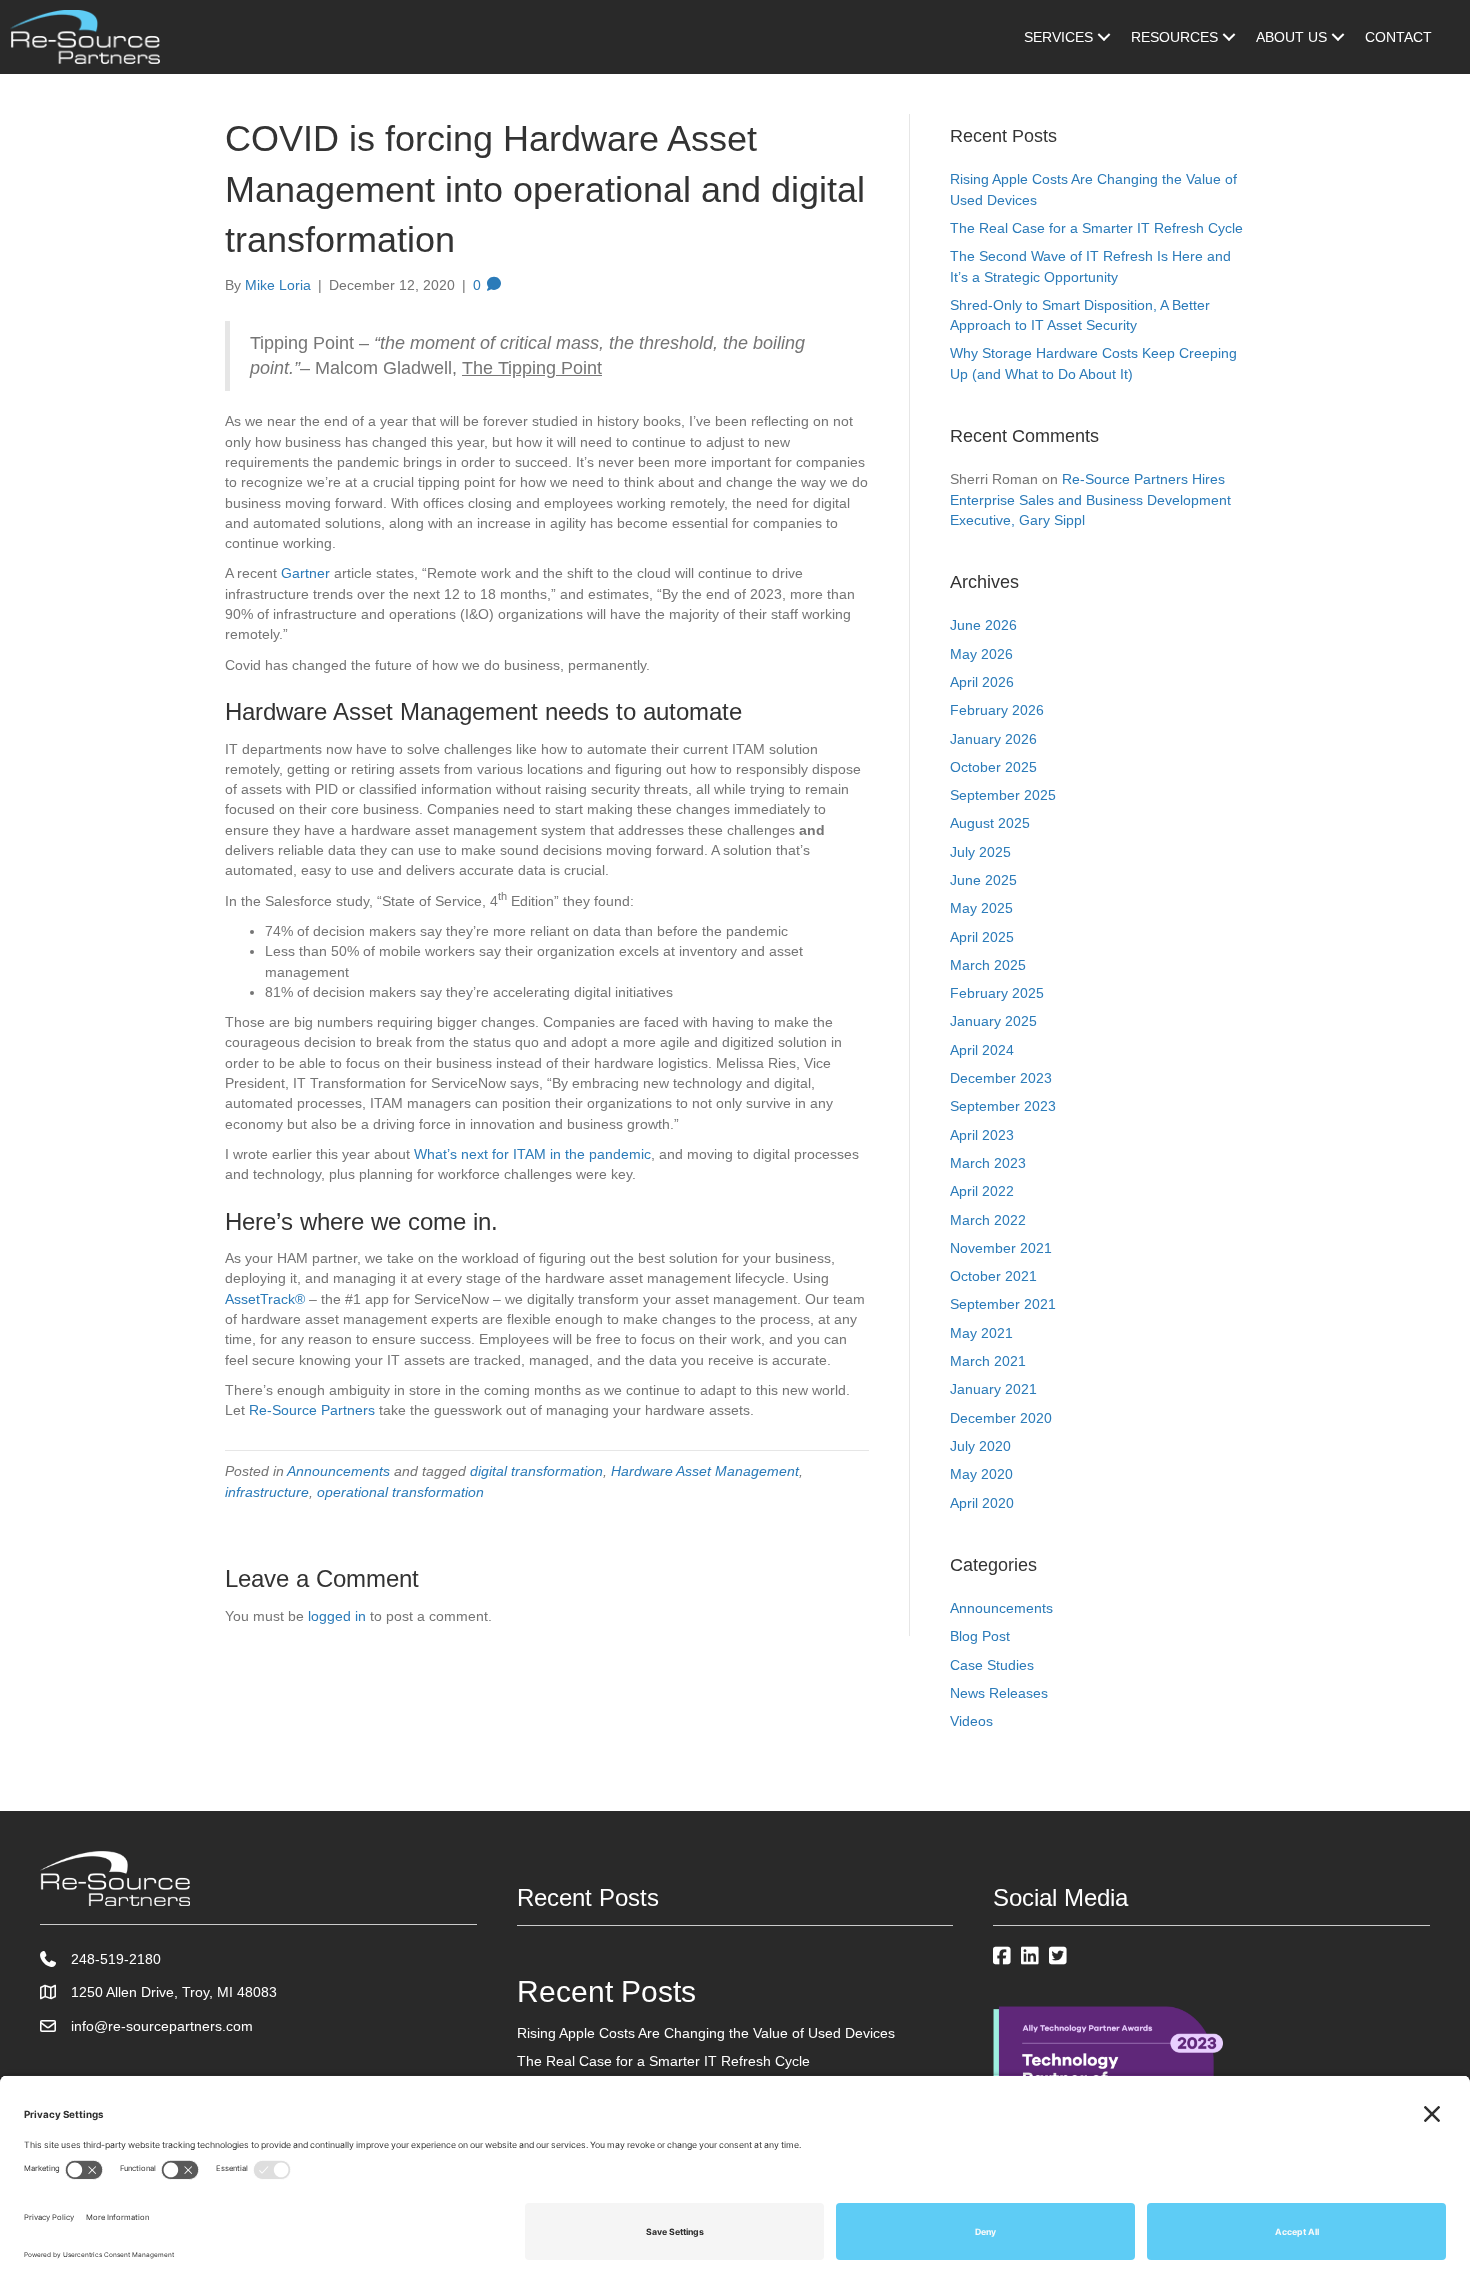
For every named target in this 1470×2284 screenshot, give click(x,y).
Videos (971, 1721)
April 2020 (982, 1503)
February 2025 (997, 993)
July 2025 (980, 852)
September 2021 (1003, 1304)
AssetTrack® (265, 1299)
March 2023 (988, 1163)
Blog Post (980, 1636)
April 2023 (982, 1135)
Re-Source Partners (312, 1410)
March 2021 (988, 1361)
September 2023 (1003, 1106)
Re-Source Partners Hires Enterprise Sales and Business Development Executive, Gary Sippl (1090, 499)
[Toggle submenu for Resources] (1229, 37)
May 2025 (981, 908)
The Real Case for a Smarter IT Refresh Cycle (1096, 228)
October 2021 (993, 1276)
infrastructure (267, 1492)
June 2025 (983, 880)
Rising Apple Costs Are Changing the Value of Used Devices (706, 2033)
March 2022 (988, 1220)
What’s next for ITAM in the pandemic (532, 1154)
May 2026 (981, 654)
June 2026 (983, 625)
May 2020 (981, 1474)
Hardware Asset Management (705, 1471)
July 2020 (980, 1446)
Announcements (338, 1471)
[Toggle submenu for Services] (1104, 37)
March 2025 (988, 965)
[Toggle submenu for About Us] (1338, 37)
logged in (337, 1616)
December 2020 (1001, 1418)
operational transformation (400, 1492)
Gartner (305, 573)
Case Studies (992, 1665)
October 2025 (993, 767)
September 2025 (1003, 795)
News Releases (999, 1693)
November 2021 (1001, 1248)
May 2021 (981, 1333)
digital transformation (536, 1471)
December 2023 (1001, 1078)
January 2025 (993, 1021)
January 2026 (993, 739)
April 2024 (982, 1050)
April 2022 (982, 1191)
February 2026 (997, 710)
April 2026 (982, 682)
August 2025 (990, 823)
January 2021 (993, 1389)
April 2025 (982, 937)
